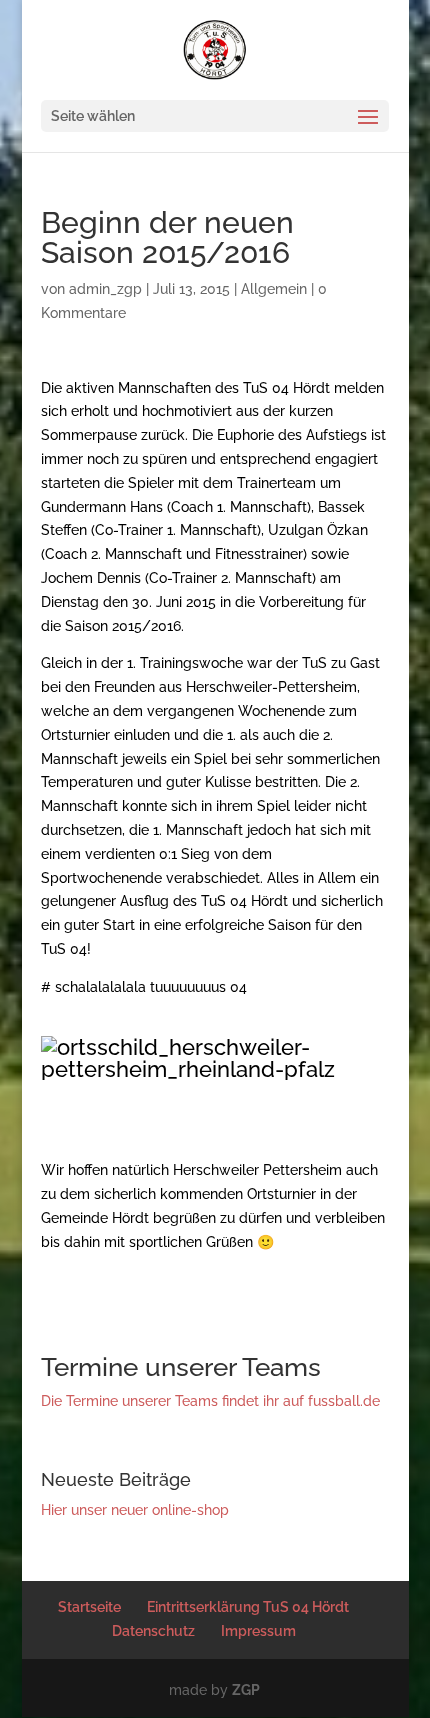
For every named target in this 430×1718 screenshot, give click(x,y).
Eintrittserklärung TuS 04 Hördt (248, 1607)
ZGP (246, 1690)
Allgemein (274, 289)
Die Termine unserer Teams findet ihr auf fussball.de (210, 1401)
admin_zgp (105, 289)
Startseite (89, 1607)
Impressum (258, 1631)
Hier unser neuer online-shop (135, 1510)
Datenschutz (153, 1631)
